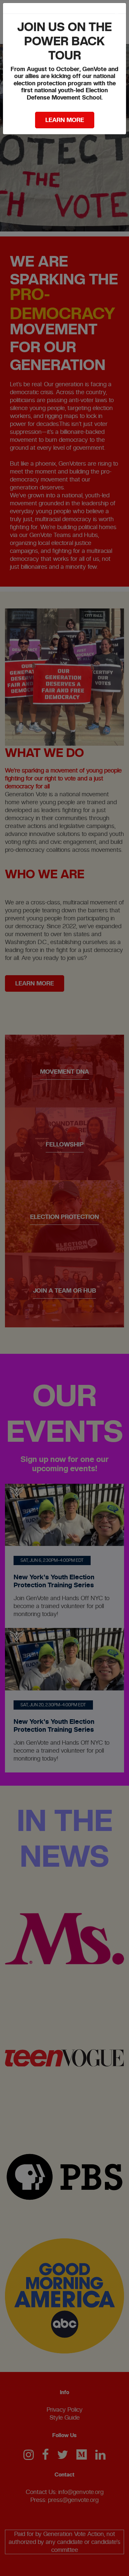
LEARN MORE (65, 120)
